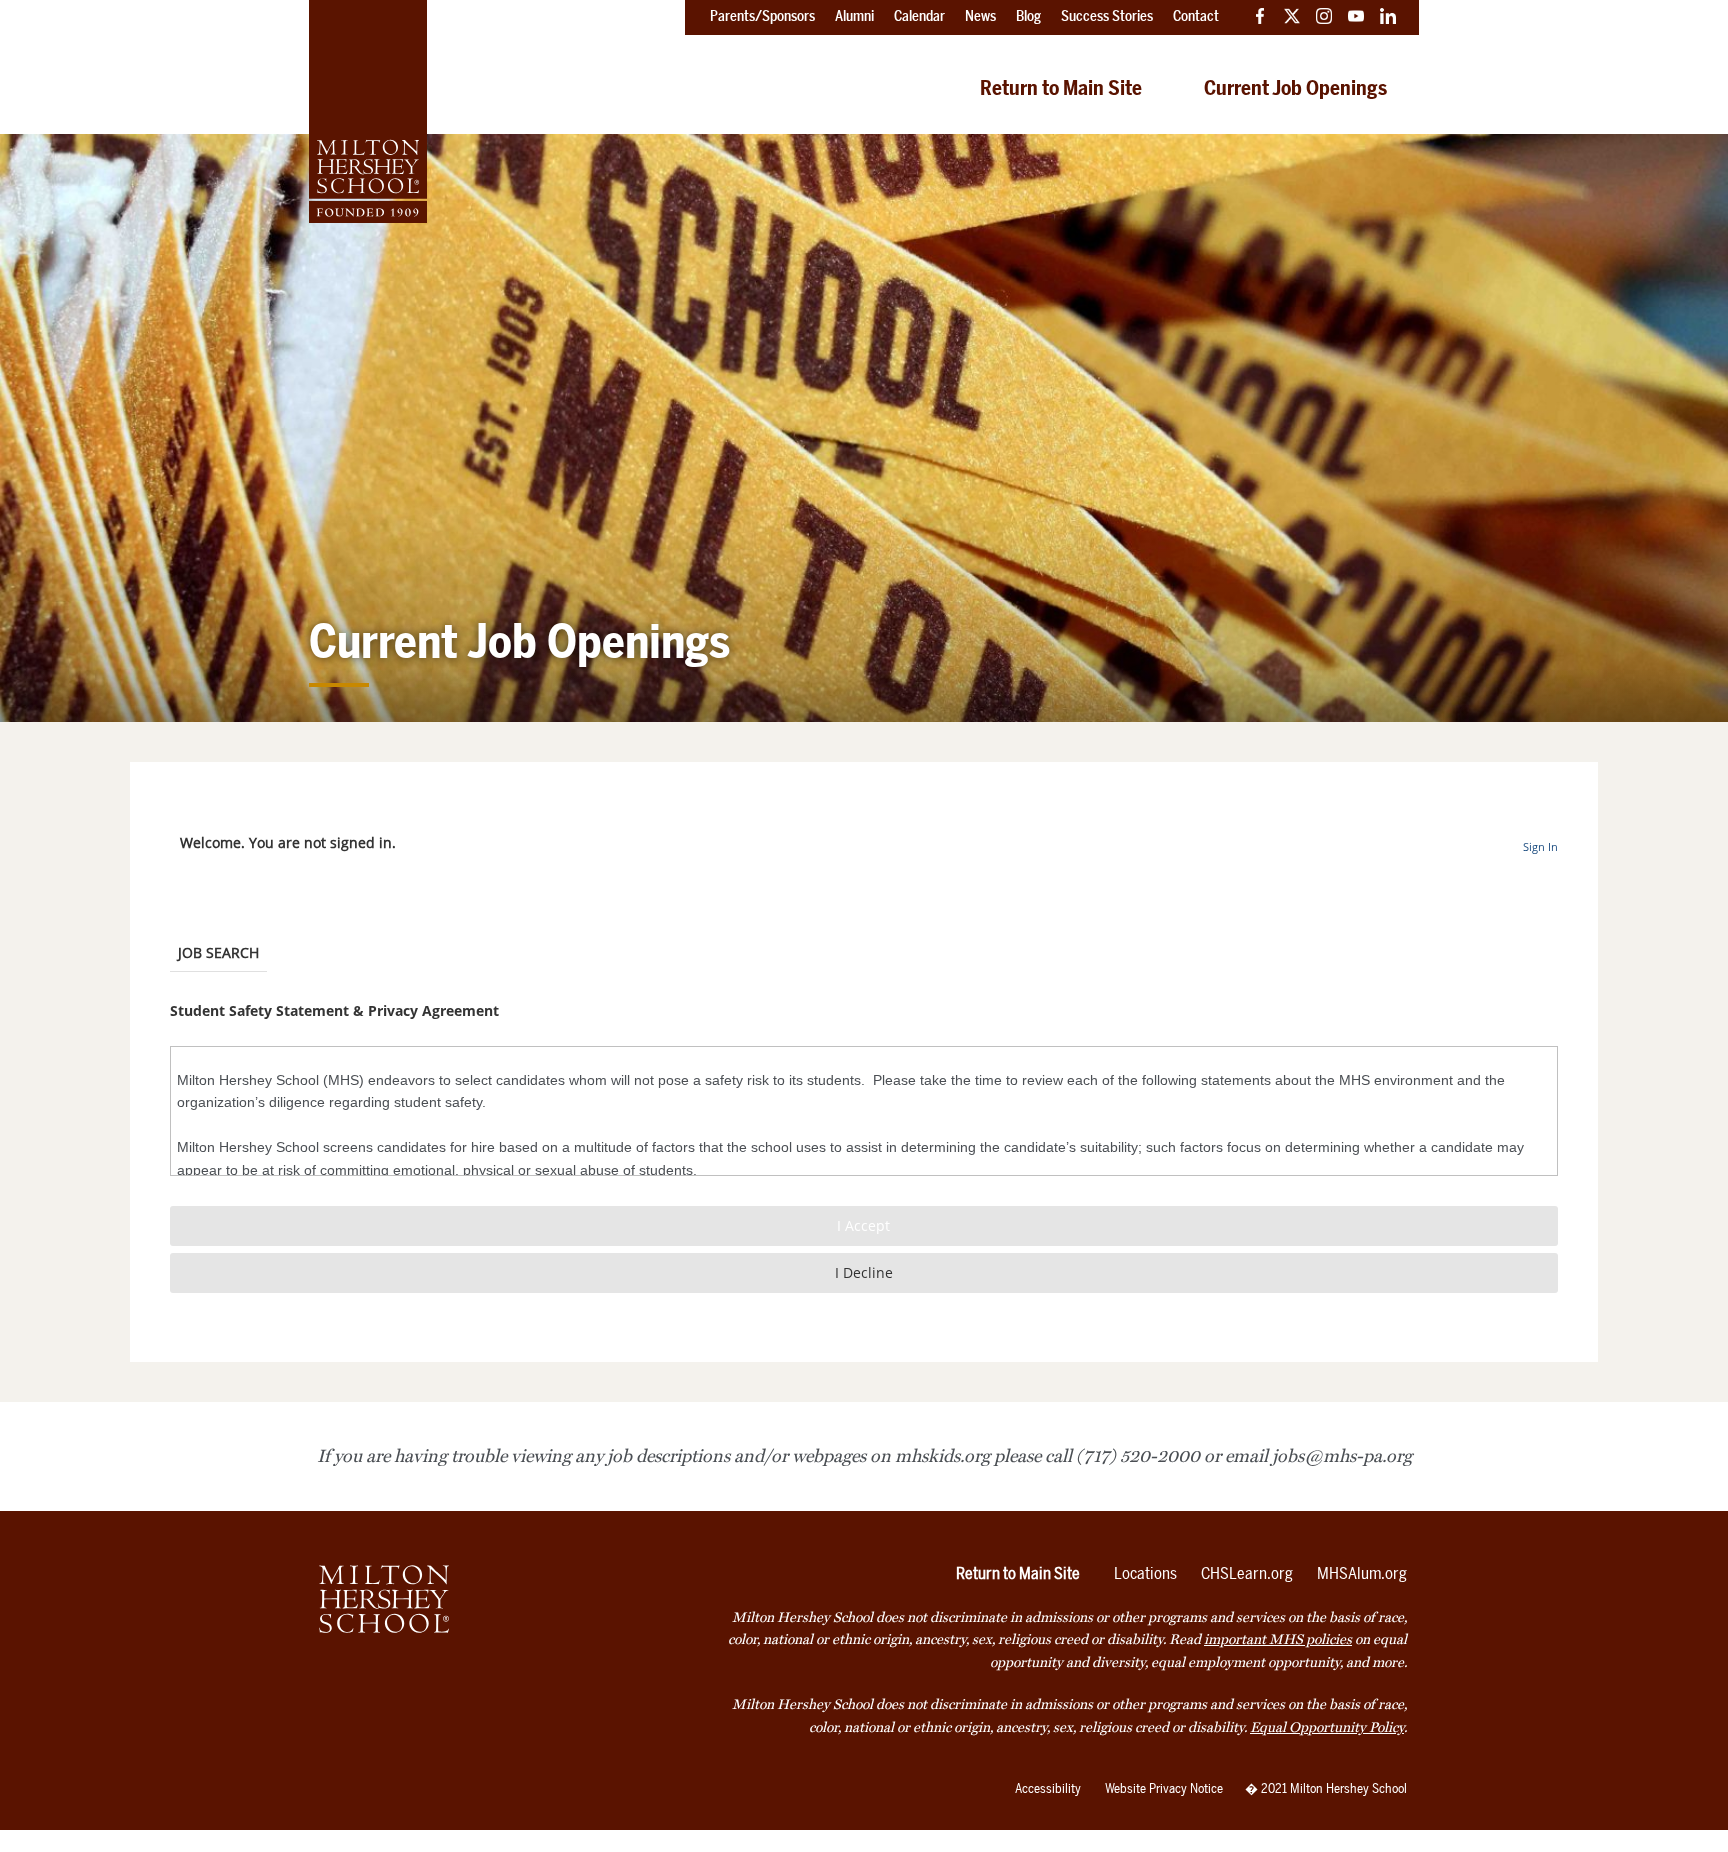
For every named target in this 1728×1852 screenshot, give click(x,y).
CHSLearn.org (1247, 1573)
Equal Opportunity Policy (1327, 1727)
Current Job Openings (1295, 88)
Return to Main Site (1061, 88)
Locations (1145, 1573)
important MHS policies (1278, 1639)
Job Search (218, 952)
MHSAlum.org (1362, 1573)
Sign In (1540, 846)
